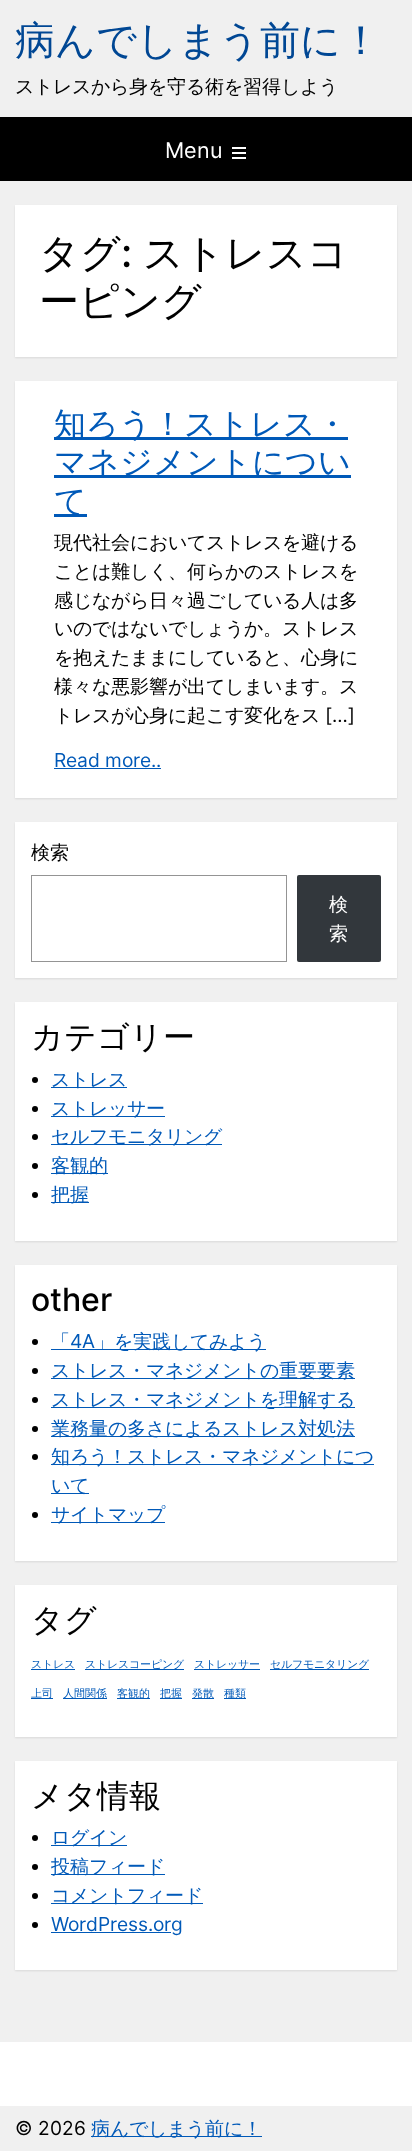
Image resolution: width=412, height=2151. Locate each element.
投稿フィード (108, 1866)
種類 (235, 1693)
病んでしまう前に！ (198, 39)
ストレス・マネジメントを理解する (203, 1399)
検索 (50, 852)
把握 (70, 1194)
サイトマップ (108, 1514)
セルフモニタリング (136, 1136)
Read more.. (107, 760)
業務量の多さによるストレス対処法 (203, 1428)
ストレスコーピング (134, 1664)
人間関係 (85, 1693)
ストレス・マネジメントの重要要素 (203, 1370)
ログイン (89, 1837)
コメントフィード (127, 1895)
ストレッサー (108, 1108)
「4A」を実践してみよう (158, 1341)
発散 (203, 1693)
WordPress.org (117, 1924)
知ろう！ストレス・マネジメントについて (202, 462)
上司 (42, 1693)
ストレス (89, 1079)
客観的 (79, 1165)
